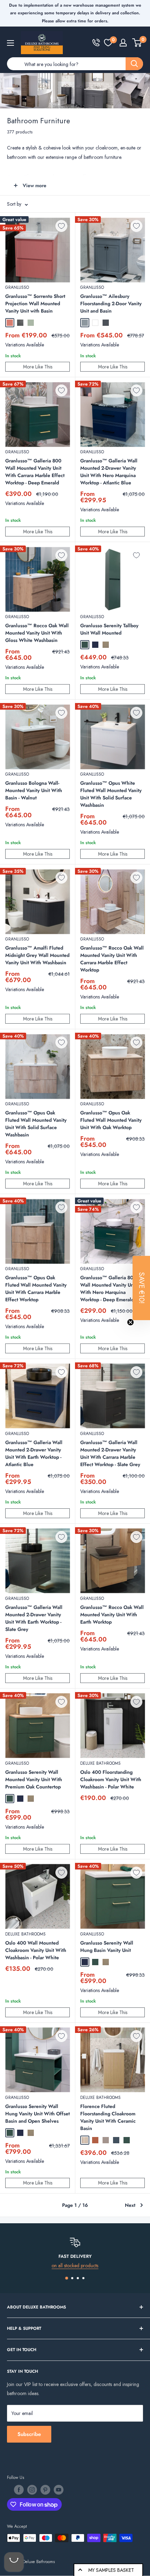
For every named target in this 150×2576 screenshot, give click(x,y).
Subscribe (29, 2434)
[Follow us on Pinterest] (45, 2490)
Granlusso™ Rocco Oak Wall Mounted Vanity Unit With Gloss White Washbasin (37, 633)
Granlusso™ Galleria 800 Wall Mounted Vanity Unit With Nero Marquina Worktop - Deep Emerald (108, 1289)
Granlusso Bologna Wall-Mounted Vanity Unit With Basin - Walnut (34, 790)
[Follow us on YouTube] (59, 2490)
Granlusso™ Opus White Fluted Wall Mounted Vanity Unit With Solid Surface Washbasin (111, 794)
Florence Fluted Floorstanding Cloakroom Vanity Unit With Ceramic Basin (108, 2117)
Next (130, 2205)
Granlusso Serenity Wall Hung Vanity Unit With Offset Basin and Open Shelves (37, 2114)
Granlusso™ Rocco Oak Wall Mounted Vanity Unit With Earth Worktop (112, 1615)
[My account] (123, 43)
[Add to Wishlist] (61, 226)
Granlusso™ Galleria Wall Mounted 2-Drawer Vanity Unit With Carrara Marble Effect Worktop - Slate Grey (110, 1453)
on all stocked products (75, 2266)
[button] (141, 1288)
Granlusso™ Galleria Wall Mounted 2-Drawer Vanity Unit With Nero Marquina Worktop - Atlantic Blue (109, 472)
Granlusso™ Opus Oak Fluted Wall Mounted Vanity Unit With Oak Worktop (111, 1120)
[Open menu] (10, 43)
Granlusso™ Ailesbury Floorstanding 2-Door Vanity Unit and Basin (111, 303)
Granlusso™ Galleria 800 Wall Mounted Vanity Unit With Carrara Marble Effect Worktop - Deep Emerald (35, 472)
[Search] (134, 64)
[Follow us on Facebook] (19, 2490)
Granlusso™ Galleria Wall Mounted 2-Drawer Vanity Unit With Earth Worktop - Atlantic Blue (34, 1453)
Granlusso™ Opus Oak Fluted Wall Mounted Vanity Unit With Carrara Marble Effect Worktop (36, 1289)
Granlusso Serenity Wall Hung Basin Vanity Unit (107, 1946)
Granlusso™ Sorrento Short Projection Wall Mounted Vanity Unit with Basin (35, 303)
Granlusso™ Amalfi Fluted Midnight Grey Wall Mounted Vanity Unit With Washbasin (37, 955)
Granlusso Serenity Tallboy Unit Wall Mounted (109, 629)
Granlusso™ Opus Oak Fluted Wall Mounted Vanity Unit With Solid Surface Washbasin (36, 1124)
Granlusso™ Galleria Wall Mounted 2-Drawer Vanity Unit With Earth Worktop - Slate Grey (34, 1618)
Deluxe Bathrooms (100, 1763)
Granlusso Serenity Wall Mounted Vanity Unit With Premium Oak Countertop (34, 1779)
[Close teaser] (130, 1322)
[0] (108, 43)
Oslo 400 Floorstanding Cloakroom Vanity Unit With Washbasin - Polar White (111, 1779)
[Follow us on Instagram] (32, 2490)
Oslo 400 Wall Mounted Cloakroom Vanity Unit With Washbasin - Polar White (36, 1950)
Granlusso (17, 287)
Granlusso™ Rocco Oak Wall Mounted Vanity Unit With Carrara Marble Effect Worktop (112, 959)
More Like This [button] (38, 367)
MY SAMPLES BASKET (111, 2570)
